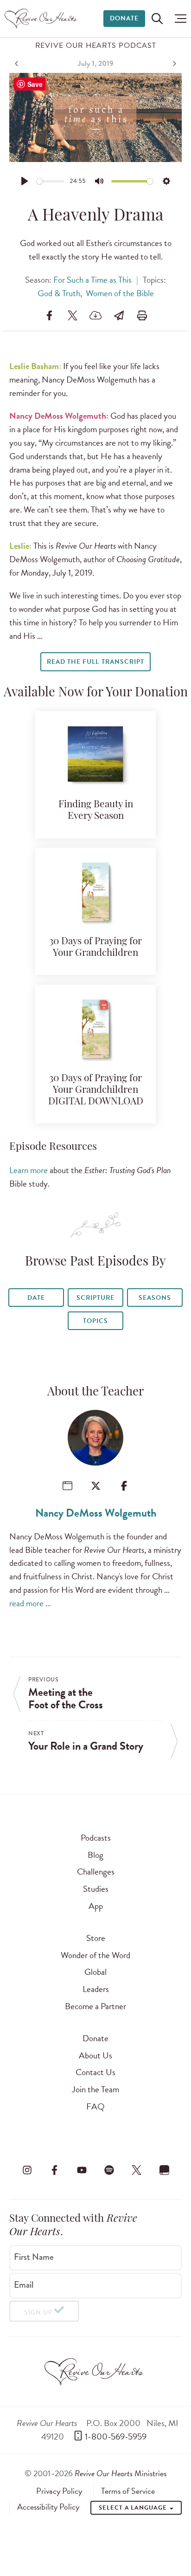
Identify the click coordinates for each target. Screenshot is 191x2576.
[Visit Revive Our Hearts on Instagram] (27, 2170)
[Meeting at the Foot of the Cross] (18, 64)
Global (95, 1972)
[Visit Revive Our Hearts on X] (137, 2170)
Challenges (96, 1872)
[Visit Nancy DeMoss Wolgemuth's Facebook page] (124, 1486)
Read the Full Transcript (95, 662)
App (96, 1906)
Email (24, 2285)
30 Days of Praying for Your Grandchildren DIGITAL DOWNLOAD (96, 1090)
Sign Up (38, 2313)
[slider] (51, 181)
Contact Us (95, 2072)
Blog (95, 1855)
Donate (124, 18)
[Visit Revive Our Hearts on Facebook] (54, 2170)
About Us (95, 2055)
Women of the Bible (120, 293)
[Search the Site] (157, 19)
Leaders (96, 1989)
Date (36, 1298)
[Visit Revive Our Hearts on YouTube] (82, 2170)
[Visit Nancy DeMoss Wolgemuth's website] (67, 1486)
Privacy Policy (59, 2491)
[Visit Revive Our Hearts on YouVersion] (164, 2170)
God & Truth (59, 293)
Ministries (121, 2473)
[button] (178, 19)
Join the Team (95, 2089)
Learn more (29, 1170)
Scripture (95, 1298)
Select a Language (134, 2508)
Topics (95, 1321)
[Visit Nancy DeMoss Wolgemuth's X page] (96, 1486)
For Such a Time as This (92, 280)
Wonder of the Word (95, 1955)
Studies (96, 1889)
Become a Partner (95, 2006)
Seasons (155, 1298)
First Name (34, 2257)
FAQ (95, 2106)
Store (96, 1938)
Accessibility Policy (48, 2507)
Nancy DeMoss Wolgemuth (96, 1513)
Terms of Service (128, 2491)
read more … (30, 1603)
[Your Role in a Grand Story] (173, 64)
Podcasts (96, 1838)
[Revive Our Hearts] (42, 19)
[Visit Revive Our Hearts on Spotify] (109, 2170)
